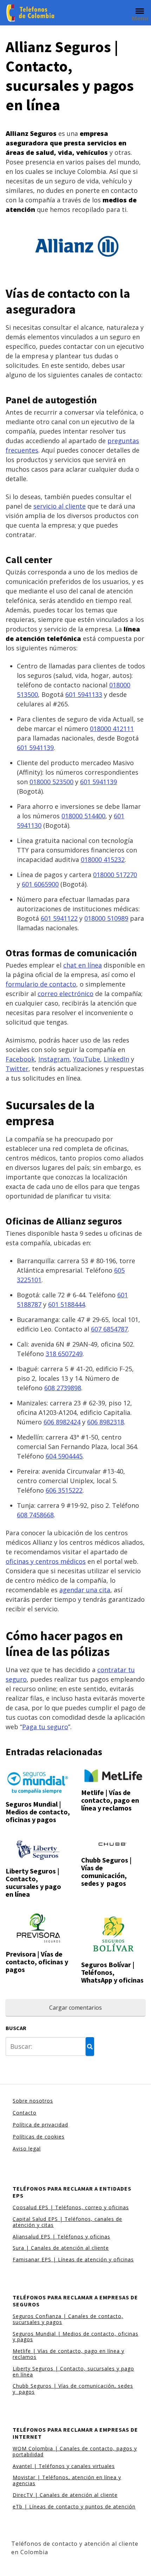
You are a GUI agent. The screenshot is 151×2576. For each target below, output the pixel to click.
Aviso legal (27, 2149)
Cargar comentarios (75, 2008)
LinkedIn (116, 1059)
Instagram (54, 1059)
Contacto (25, 2113)
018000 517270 (115, 875)
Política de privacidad (40, 2125)
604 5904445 (64, 1456)
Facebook (20, 1059)
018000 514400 (83, 816)
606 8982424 (62, 1422)
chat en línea (83, 965)
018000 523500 (51, 782)
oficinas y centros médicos (46, 1561)
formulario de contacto (41, 984)
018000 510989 (106, 918)
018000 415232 (103, 859)
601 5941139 (35, 748)
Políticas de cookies (39, 2137)
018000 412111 (112, 729)
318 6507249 (64, 1354)
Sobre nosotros (33, 2101)
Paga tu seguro (45, 1727)
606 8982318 (106, 1422)
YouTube (87, 1059)
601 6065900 (40, 884)
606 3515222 (64, 1490)
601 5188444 (67, 1304)
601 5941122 (59, 918)
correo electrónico (65, 994)
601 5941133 (84, 694)
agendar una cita (85, 1590)
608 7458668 (35, 1515)
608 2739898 (63, 1388)
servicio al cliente (60, 506)
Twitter (17, 1069)
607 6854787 (109, 1329)
